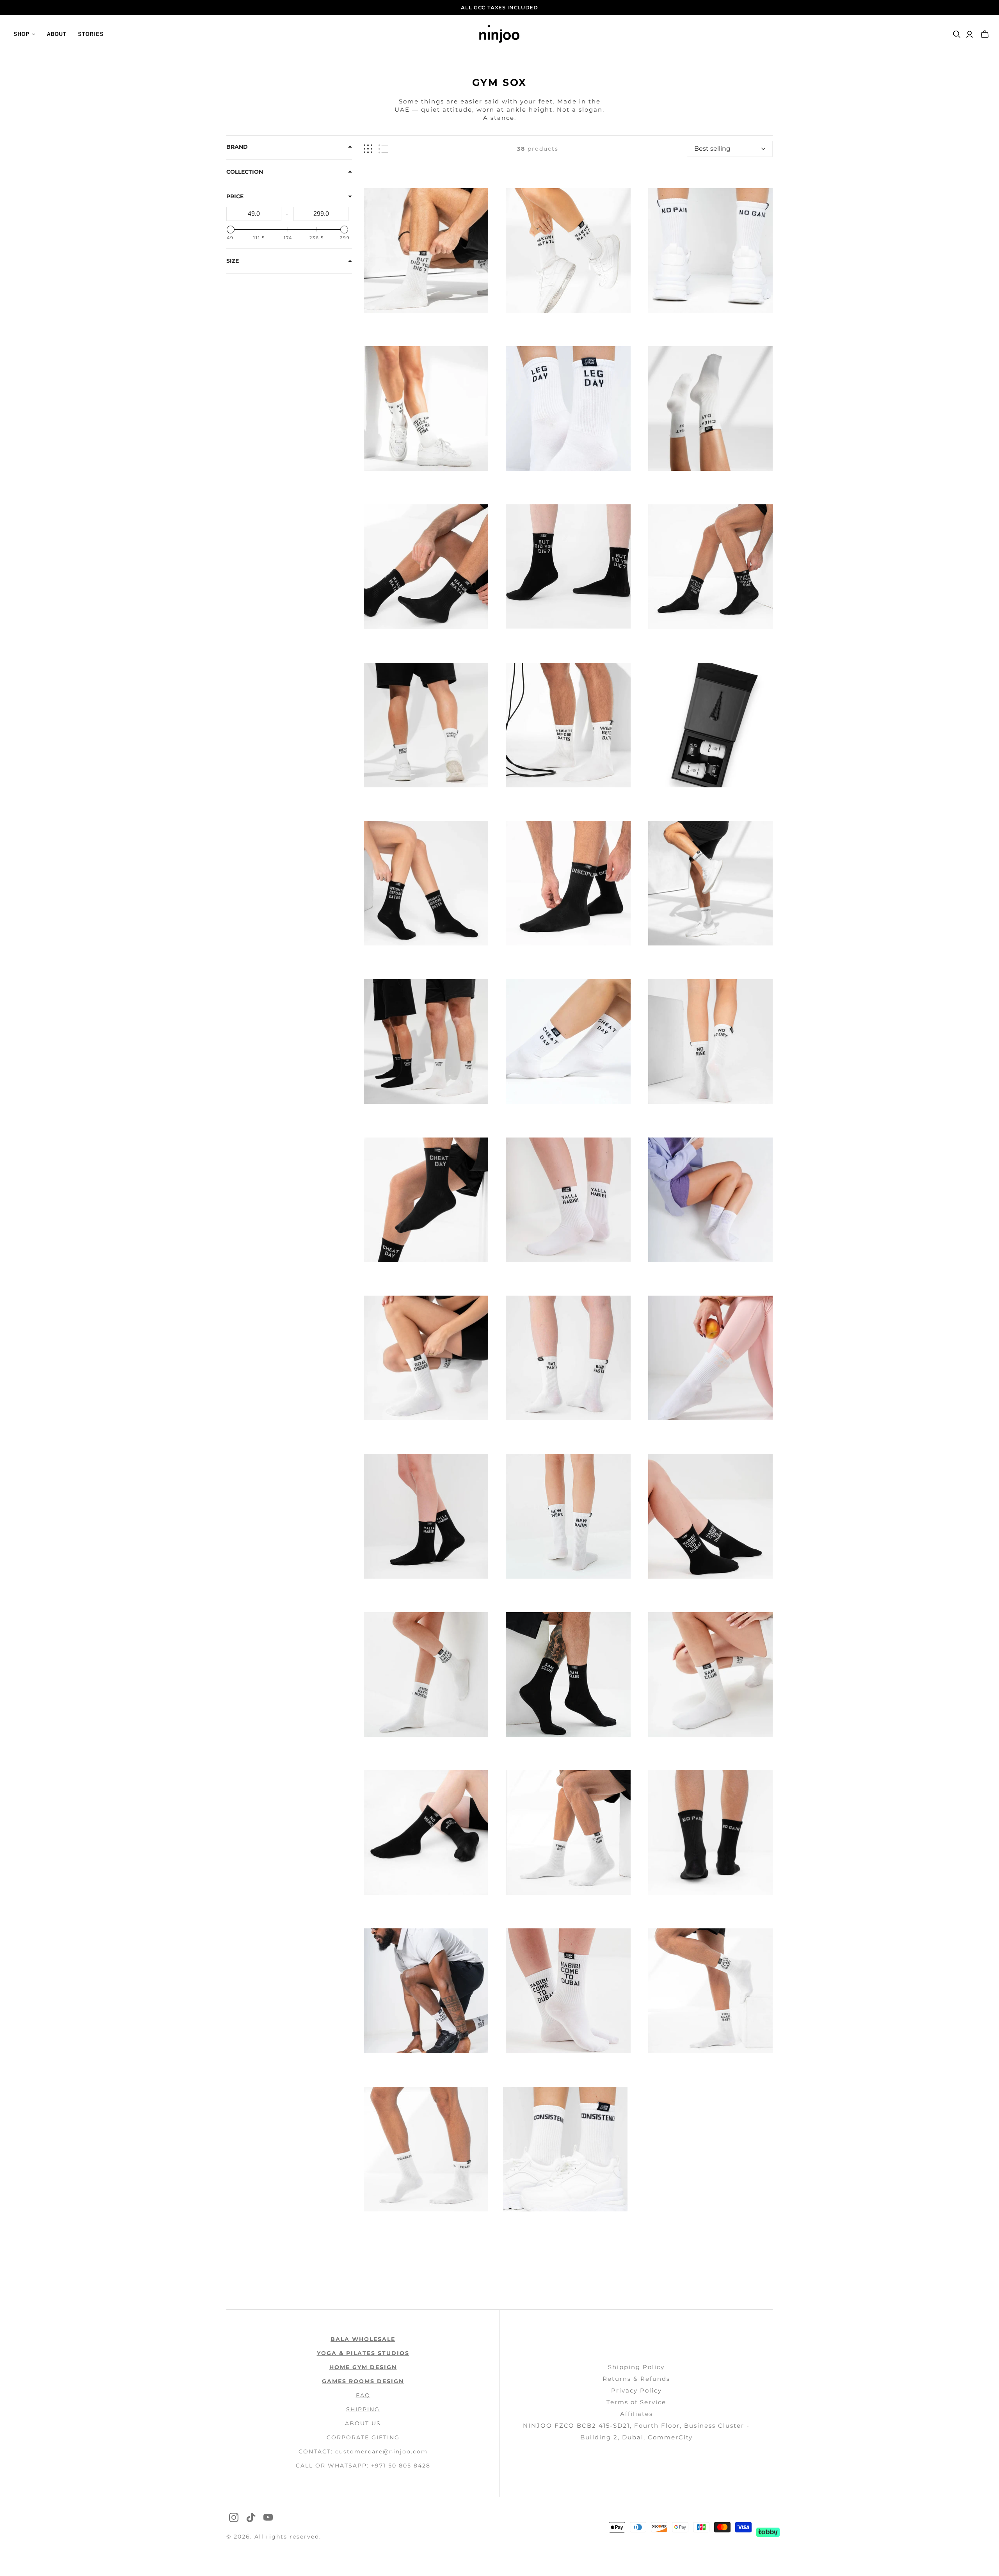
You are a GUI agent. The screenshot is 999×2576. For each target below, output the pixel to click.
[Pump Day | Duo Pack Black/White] (426, 1041)
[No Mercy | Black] (426, 1833)
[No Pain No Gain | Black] (710, 1833)
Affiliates (636, 2414)
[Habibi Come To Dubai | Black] (710, 1516)
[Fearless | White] (426, 2149)
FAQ (363, 2395)
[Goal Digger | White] (426, 1358)
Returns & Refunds (636, 2379)
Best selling (712, 149)
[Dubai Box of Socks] (710, 725)
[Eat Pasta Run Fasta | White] (568, 1358)
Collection (245, 172)
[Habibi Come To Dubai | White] (568, 1991)
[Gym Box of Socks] (710, 409)
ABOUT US (363, 2423)
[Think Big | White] (568, 1833)
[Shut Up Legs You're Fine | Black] (710, 567)
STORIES (91, 34)
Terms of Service (636, 2402)
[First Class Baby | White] (710, 1991)
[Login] (970, 34)
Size (233, 261)
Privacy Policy (636, 2390)
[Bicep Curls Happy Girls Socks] (426, 725)
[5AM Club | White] (710, 1674)
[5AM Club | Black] (568, 1674)
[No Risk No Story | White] (710, 1041)
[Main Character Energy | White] (426, 1991)
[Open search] (957, 34)
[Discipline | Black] (568, 883)
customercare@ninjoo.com (381, 2451)
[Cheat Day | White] (568, 1041)
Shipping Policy (636, 2367)
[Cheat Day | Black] (426, 1200)
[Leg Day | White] (568, 409)
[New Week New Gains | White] (568, 1516)
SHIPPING (363, 2409)
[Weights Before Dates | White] (568, 725)
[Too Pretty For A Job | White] (710, 1200)
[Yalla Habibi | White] (568, 1200)
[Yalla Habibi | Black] (426, 1516)
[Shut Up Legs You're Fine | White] (426, 409)
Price (235, 196)
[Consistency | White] (565, 2149)
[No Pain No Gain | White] (710, 250)
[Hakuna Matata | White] (568, 250)
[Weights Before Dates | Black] (426, 883)
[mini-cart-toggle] (985, 34)
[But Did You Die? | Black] (568, 567)
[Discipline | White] (710, 883)
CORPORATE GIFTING (363, 2437)
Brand (237, 147)
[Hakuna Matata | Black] (426, 567)
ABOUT (57, 34)
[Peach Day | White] (710, 1358)
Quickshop (394, 327)
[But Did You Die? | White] (426, 250)
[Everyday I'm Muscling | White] (426, 1674)
